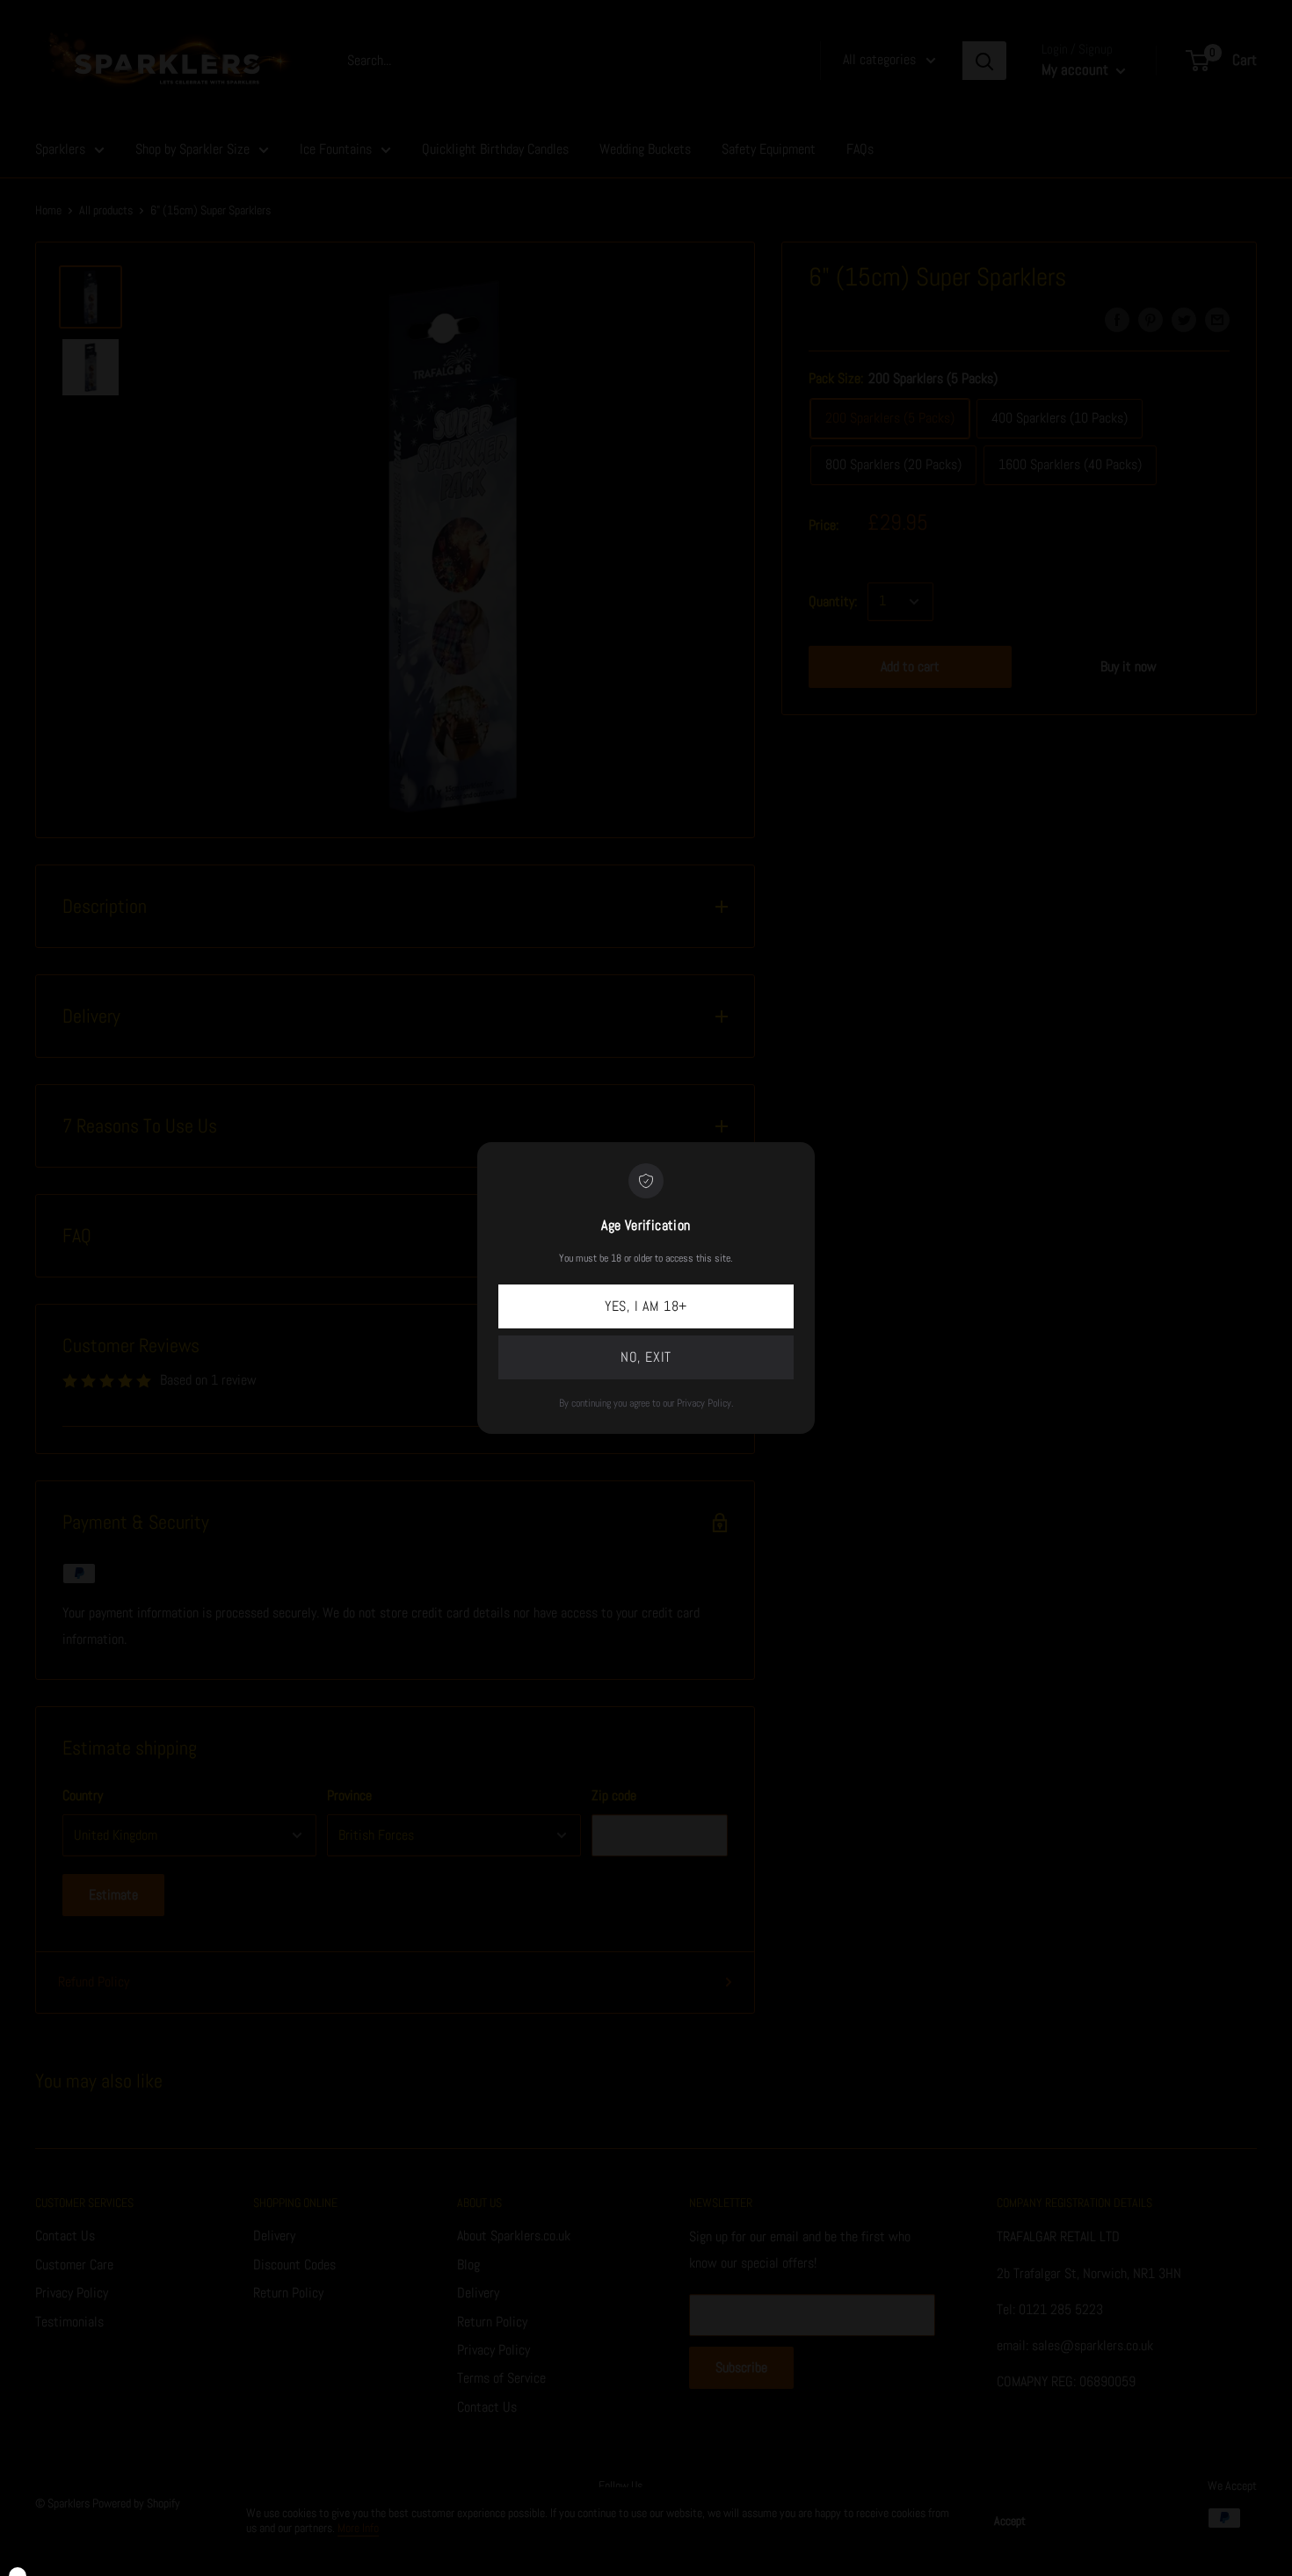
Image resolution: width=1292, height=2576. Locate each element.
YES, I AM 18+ (646, 1306)
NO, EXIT (646, 1357)
